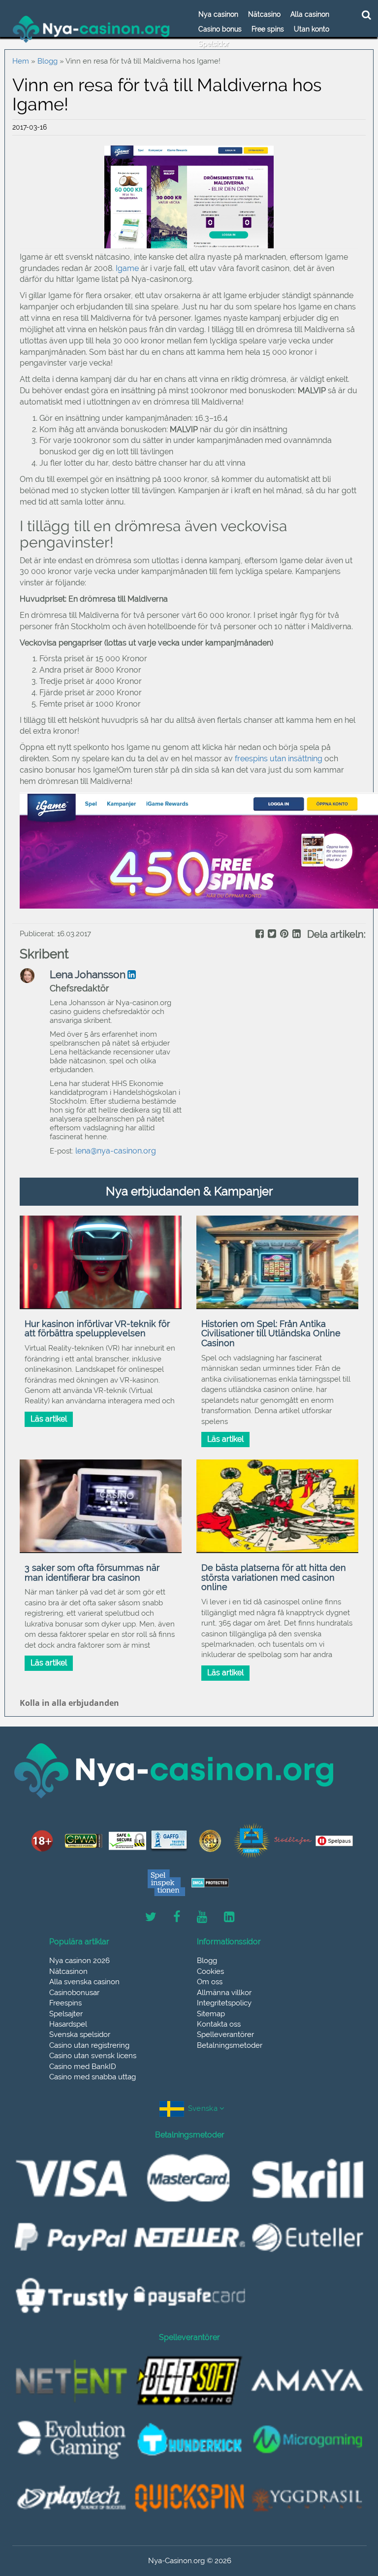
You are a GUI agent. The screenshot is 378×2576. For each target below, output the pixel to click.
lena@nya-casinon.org (116, 1151)
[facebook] (259, 935)
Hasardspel (68, 2024)
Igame (127, 268)
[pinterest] (283, 935)
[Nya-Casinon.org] (92, 29)
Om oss (210, 1982)
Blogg (47, 61)
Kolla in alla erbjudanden (69, 1703)
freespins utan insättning (279, 759)
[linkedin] (296, 935)
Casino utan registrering (89, 2045)
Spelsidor (214, 44)
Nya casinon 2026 (79, 1961)
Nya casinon (218, 14)
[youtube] (202, 1917)
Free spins (268, 29)
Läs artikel (49, 1419)
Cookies (210, 1971)
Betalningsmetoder (230, 2045)
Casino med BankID (83, 2067)
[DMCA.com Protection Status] (210, 1883)
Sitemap (211, 2014)
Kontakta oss (219, 2024)
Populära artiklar (79, 1942)
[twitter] (271, 935)
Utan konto (312, 29)
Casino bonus (220, 29)
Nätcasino (264, 14)
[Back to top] (348, 2524)
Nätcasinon (68, 1971)
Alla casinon (310, 14)
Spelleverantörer (225, 2034)
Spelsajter (66, 2014)
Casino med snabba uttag (93, 2077)
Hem (21, 61)
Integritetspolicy (224, 2003)
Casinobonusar (74, 1993)
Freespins (65, 2003)
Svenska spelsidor (80, 2034)
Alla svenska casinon (84, 1982)
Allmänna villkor (224, 1993)
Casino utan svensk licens (93, 2056)
